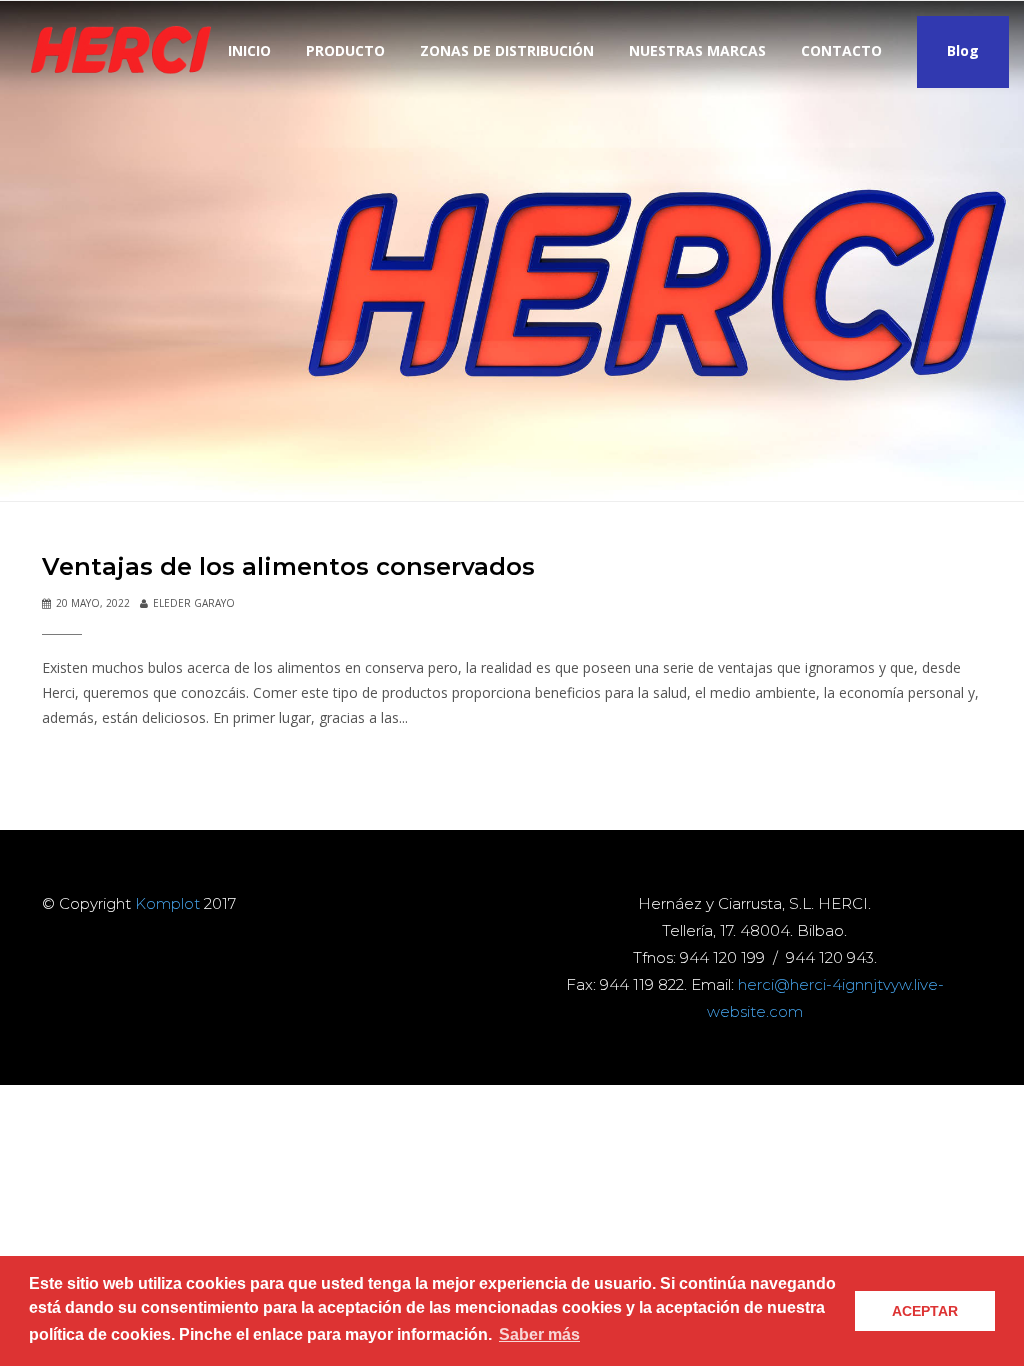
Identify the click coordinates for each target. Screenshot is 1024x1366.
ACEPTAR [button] (925, 1311)
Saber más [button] (539, 1334)
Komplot (167, 903)
